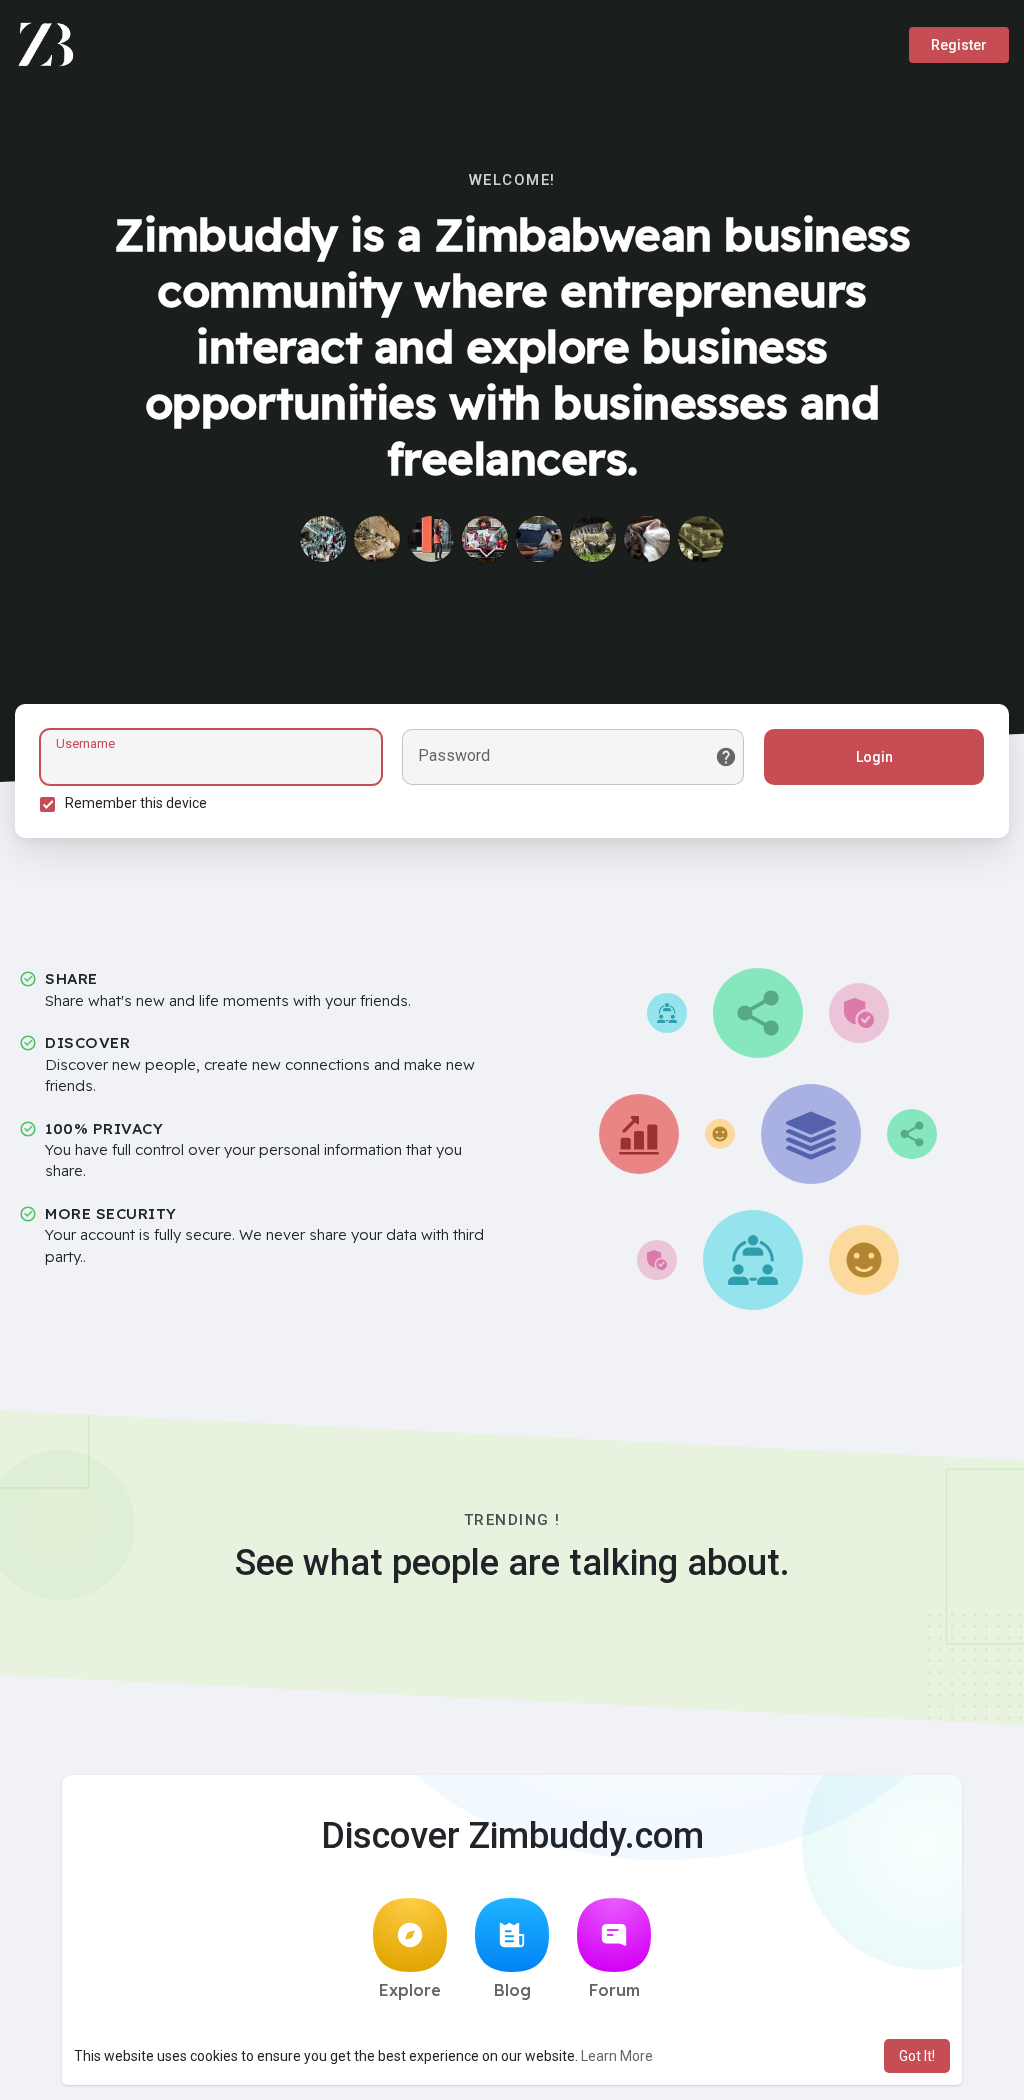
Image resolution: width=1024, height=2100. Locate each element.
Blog (512, 1990)
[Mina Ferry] (485, 539)
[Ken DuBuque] (431, 539)
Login (874, 757)
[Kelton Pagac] (377, 539)
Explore (410, 1990)
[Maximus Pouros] (323, 539)
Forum (614, 1990)
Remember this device (136, 803)
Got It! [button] (917, 2056)
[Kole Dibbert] (539, 539)
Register (959, 45)
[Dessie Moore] (593, 539)
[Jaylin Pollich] (701, 539)
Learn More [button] (617, 2056)
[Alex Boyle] (647, 539)
